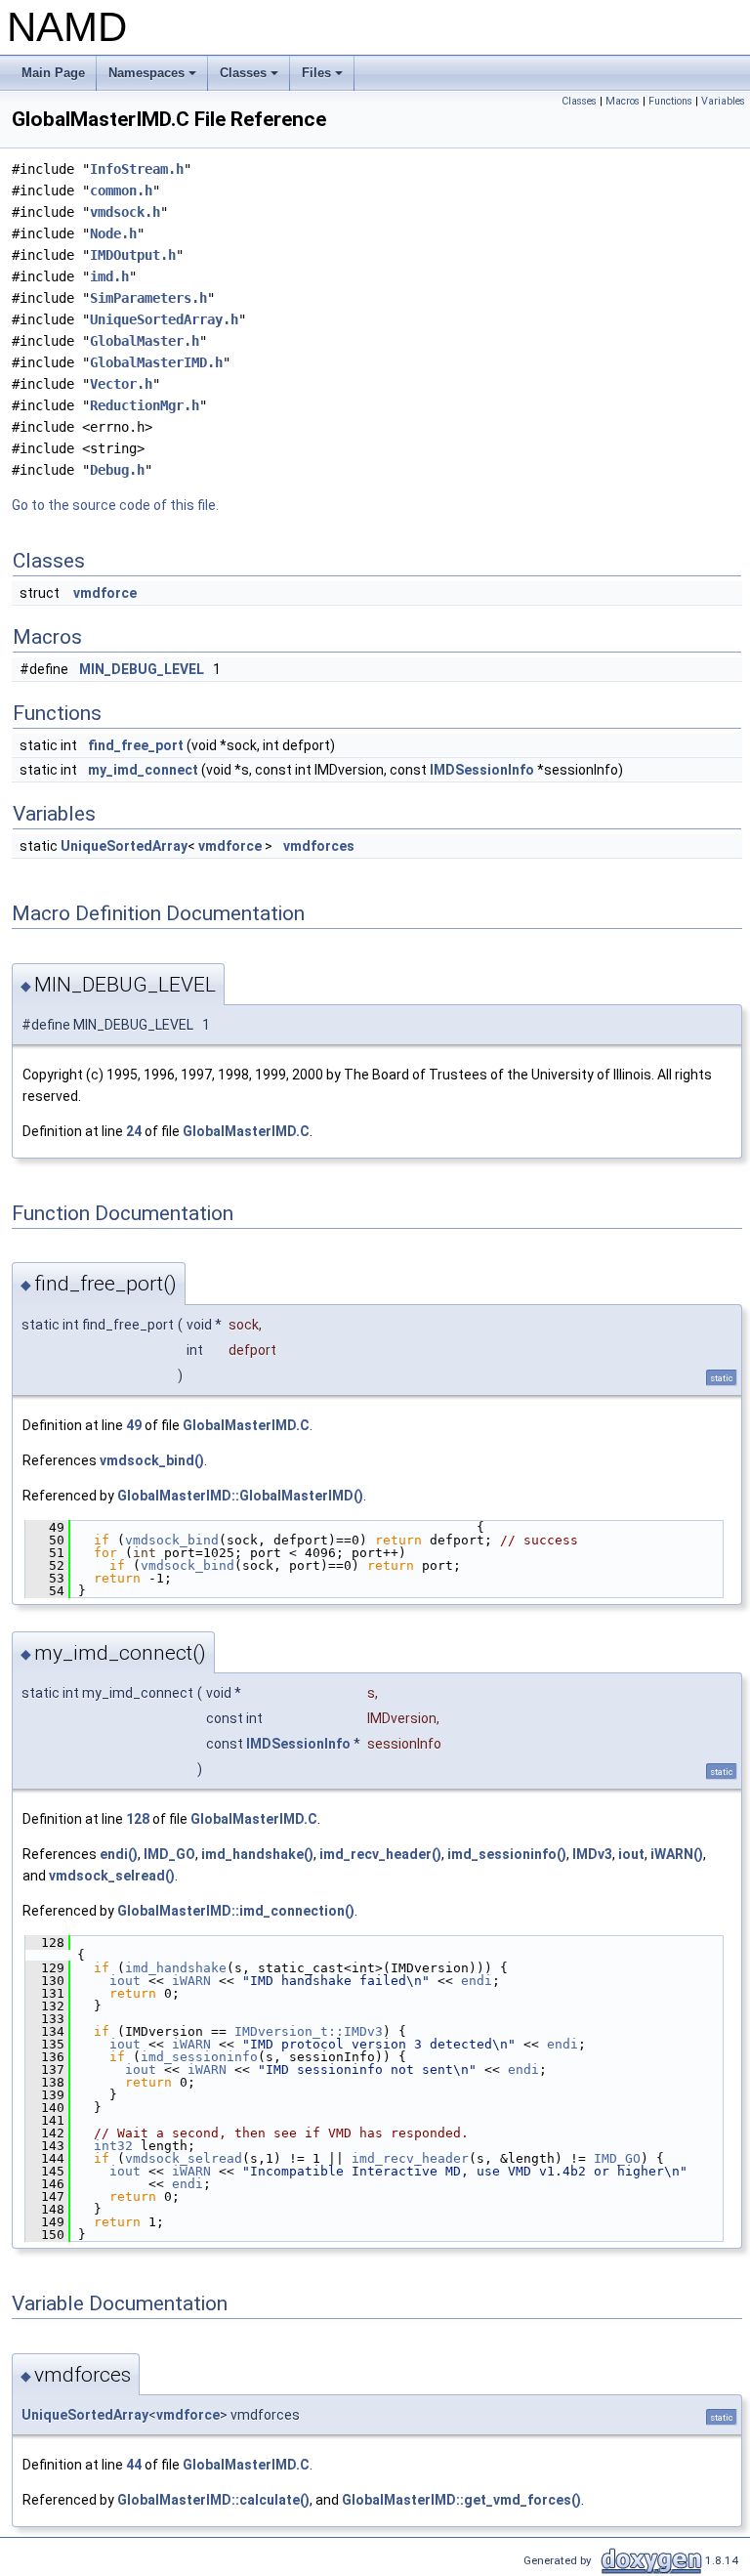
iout (631, 1854)
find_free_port (136, 745)
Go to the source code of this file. (115, 505)
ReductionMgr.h (145, 405)
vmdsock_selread (184, 2158)
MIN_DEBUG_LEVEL (142, 669)
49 (134, 1425)
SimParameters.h (148, 298)
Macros (623, 101)
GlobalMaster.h (145, 341)
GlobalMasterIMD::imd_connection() (236, 1911)
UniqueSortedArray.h (164, 319)
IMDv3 (592, 1854)
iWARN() (677, 1854)
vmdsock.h (125, 212)
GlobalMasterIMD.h (156, 362)
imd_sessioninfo (199, 2057)
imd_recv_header (410, 2158)
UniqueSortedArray (124, 846)
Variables (723, 101)
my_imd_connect (143, 770)
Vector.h (121, 384)
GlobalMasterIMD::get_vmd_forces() (461, 2500)
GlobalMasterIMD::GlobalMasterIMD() (240, 1496)
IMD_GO (169, 1854)
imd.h (109, 276)
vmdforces (319, 846)
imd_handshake (176, 1968)
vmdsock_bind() (152, 1460)
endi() (119, 1854)
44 (134, 2465)
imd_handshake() (257, 1854)
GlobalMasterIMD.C (246, 1131)
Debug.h (117, 470)
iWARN (191, 1981)
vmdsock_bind (172, 1540)
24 (134, 1131)
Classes (250, 78)
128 (138, 1819)
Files (324, 78)
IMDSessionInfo (482, 770)
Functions (670, 101)
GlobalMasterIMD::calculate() (213, 2500)
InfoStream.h (137, 169)
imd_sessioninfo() (507, 1854)
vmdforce (105, 593)
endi (477, 1981)
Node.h (113, 233)
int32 (113, 2146)
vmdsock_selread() (112, 1876)
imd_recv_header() (380, 1854)
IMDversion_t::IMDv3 (309, 2031)
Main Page (53, 73)
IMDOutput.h (133, 255)
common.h (121, 190)
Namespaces (154, 78)
